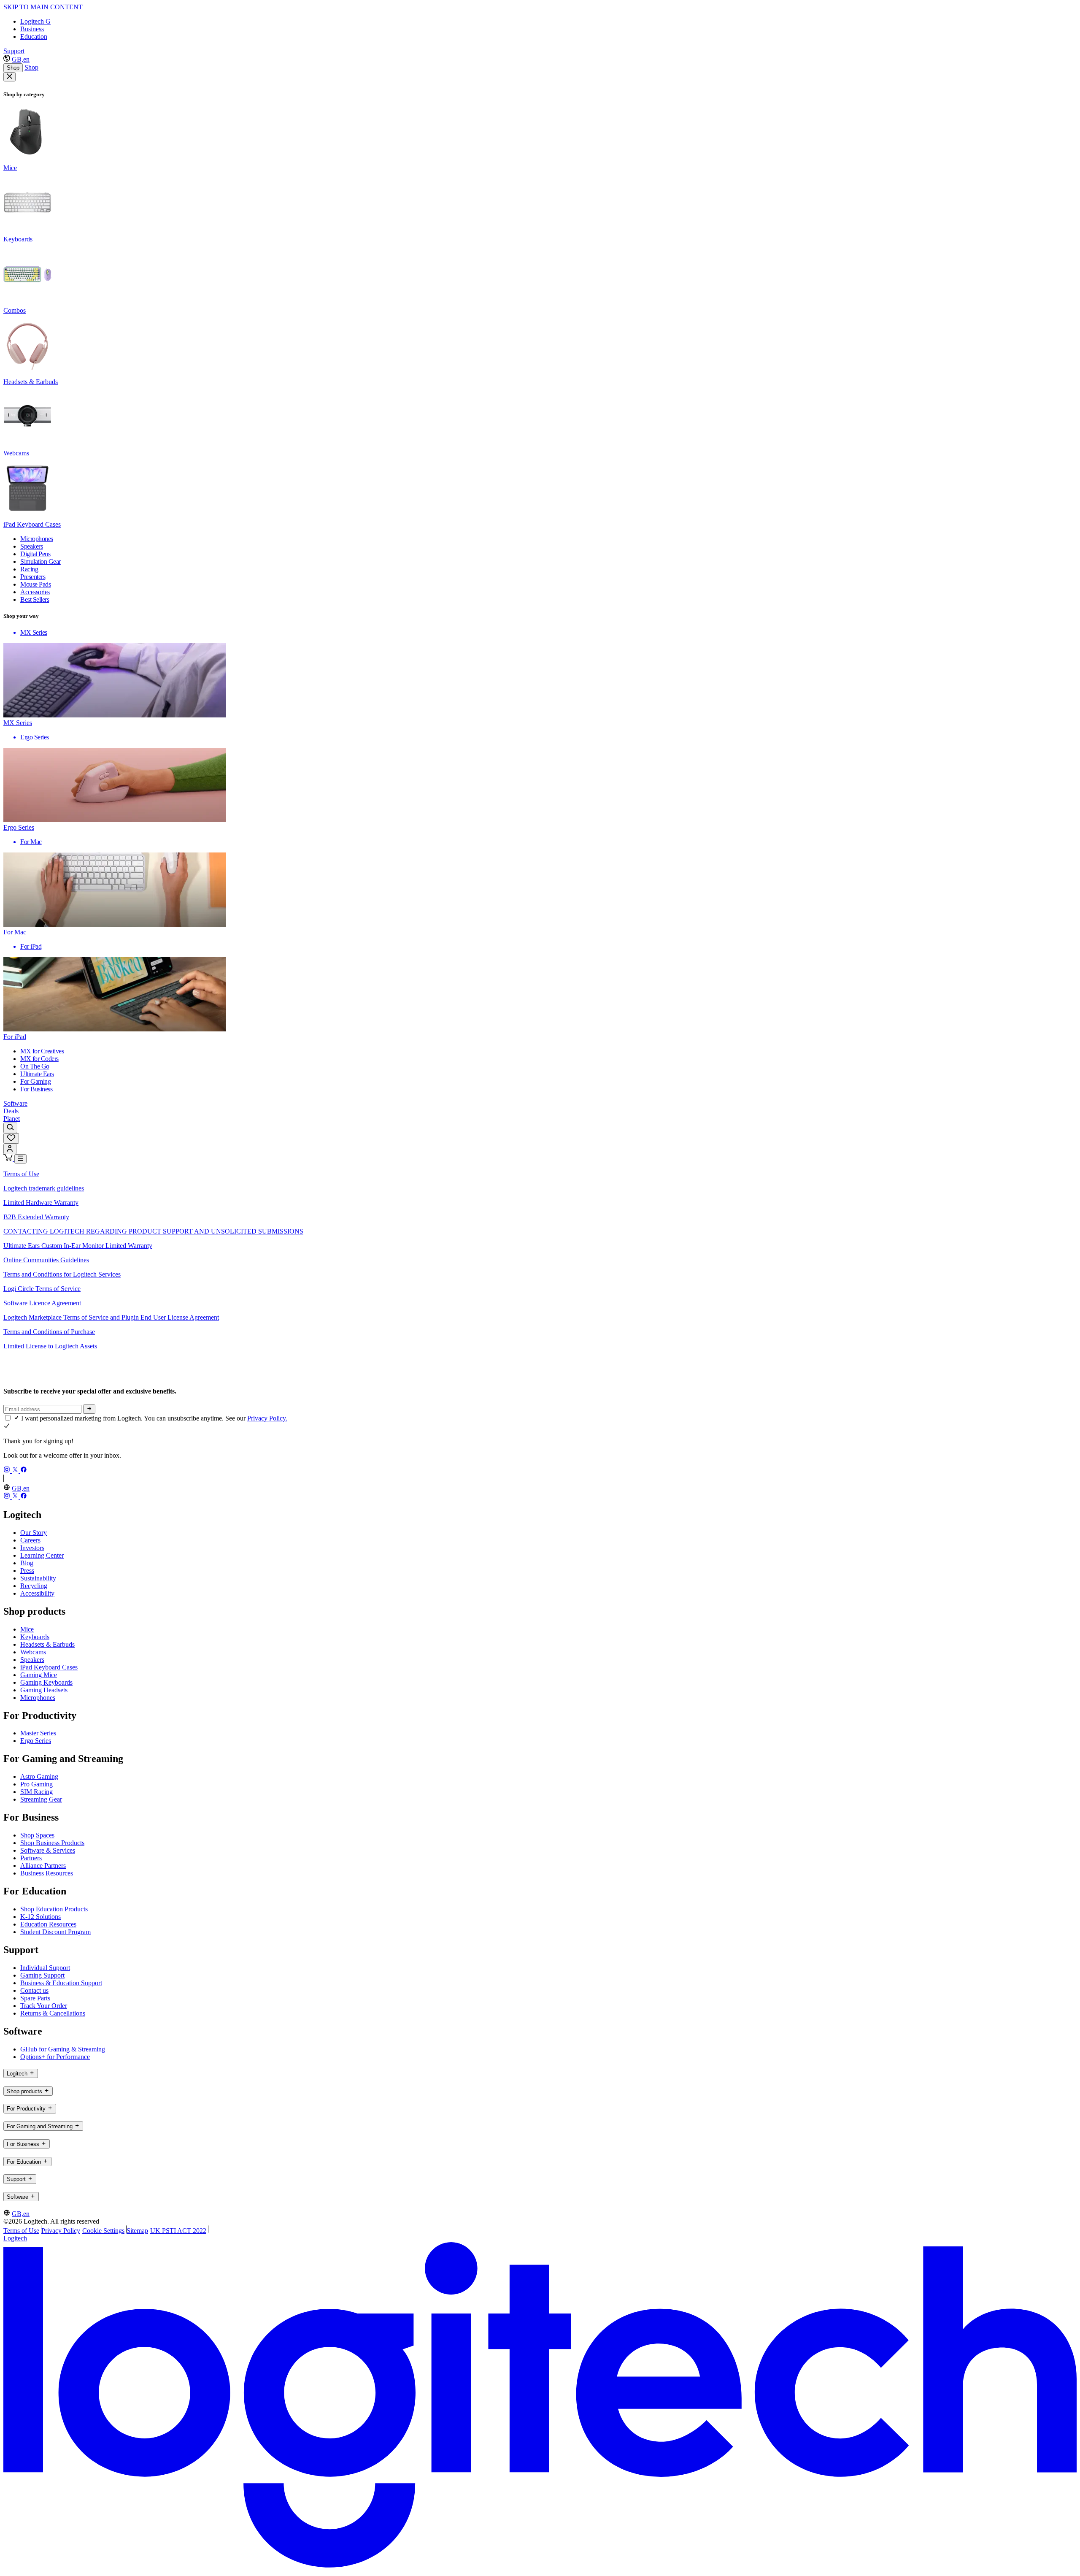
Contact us (34, 1990)
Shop (13, 68)
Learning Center (42, 1555)
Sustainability (38, 1578)
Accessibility (37, 1593)
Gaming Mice (39, 1675)
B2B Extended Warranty (36, 1217)
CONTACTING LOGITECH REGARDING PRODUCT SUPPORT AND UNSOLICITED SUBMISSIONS (153, 1231)
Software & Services (48, 1850)
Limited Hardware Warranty (41, 1203)
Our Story (34, 1533)
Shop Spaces (37, 1835)
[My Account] (10, 1149)
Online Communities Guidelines (46, 1260)
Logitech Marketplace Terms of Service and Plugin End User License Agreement (111, 1317)
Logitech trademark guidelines (44, 1188)
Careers (30, 1540)
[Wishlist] (11, 1138)
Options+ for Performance (55, 2057)
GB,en (21, 59)
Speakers (32, 1660)
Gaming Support (42, 1975)
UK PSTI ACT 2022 (178, 2231)
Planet (12, 1119)
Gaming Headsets (44, 1690)
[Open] (20, 1159)
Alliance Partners (43, 1866)
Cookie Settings (103, 2231)
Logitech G (35, 21)
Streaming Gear (41, 1799)
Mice (27, 1629)
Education (34, 37)
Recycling (34, 1586)
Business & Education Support (61, 1983)
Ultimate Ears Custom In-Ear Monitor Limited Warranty (78, 1246)
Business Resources (47, 1873)
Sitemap (137, 2231)
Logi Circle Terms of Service (42, 1289)
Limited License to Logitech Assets (50, 1346)
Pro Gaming (36, 1784)
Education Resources (48, 1924)
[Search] (10, 1128)
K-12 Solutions (40, 1917)
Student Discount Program (55, 1932)
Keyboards (35, 1637)
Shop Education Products (54, 1909)
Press (27, 1571)
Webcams (33, 1652)
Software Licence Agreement (42, 1303)
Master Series (38, 1733)
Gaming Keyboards (46, 1682)
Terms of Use (21, 1174)
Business (32, 29)
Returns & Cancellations (53, 2013)
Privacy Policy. (267, 1418)
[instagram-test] (8, 1471)
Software (15, 1103)
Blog (27, 1563)
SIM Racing (36, 1792)
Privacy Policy (61, 2231)
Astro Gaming (39, 1776)
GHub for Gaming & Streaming (63, 2049)
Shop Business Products (52, 1843)
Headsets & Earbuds (47, 1644)
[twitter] (16, 1471)
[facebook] (24, 1471)
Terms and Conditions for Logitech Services (62, 1274)
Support (14, 51)
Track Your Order (44, 2006)
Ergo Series (36, 1741)
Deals (11, 1111)
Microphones (38, 1698)
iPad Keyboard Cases (49, 1667)
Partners (31, 1858)
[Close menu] (9, 77)
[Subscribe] (89, 1409)
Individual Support (45, 1968)
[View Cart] (9, 1159)
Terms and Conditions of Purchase (49, 1332)
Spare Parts (35, 1998)
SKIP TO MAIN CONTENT (43, 7)
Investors (32, 1548)
